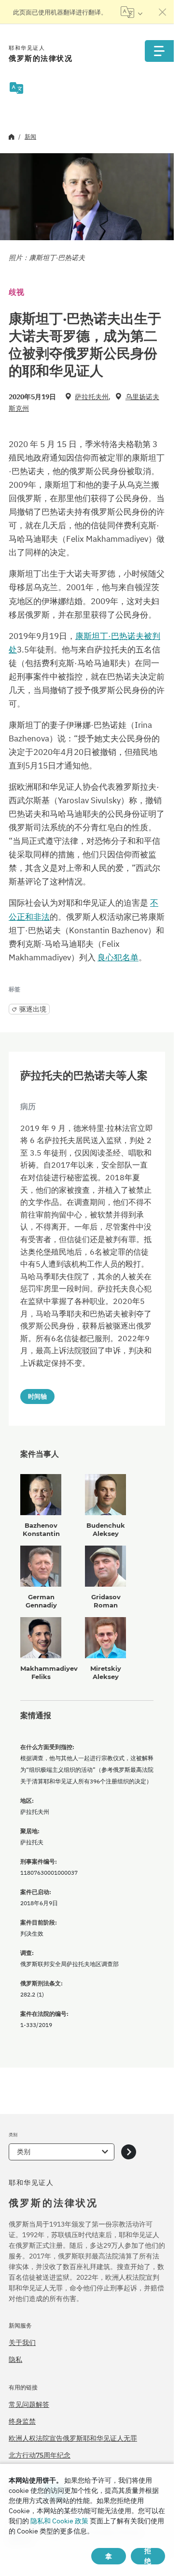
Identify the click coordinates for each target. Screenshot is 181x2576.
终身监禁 (22, 2421)
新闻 (30, 137)
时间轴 (37, 1396)
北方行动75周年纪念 (40, 2455)
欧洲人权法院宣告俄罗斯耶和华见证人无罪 (73, 2438)
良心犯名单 (118, 957)
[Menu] (159, 51)
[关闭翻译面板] (163, 12)
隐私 (15, 2359)
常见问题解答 (29, 2404)
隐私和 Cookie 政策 (59, 2521)
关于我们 (22, 2343)
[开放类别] (129, 2152)
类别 (24, 2152)
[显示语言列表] (132, 12)
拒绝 (148, 2556)
